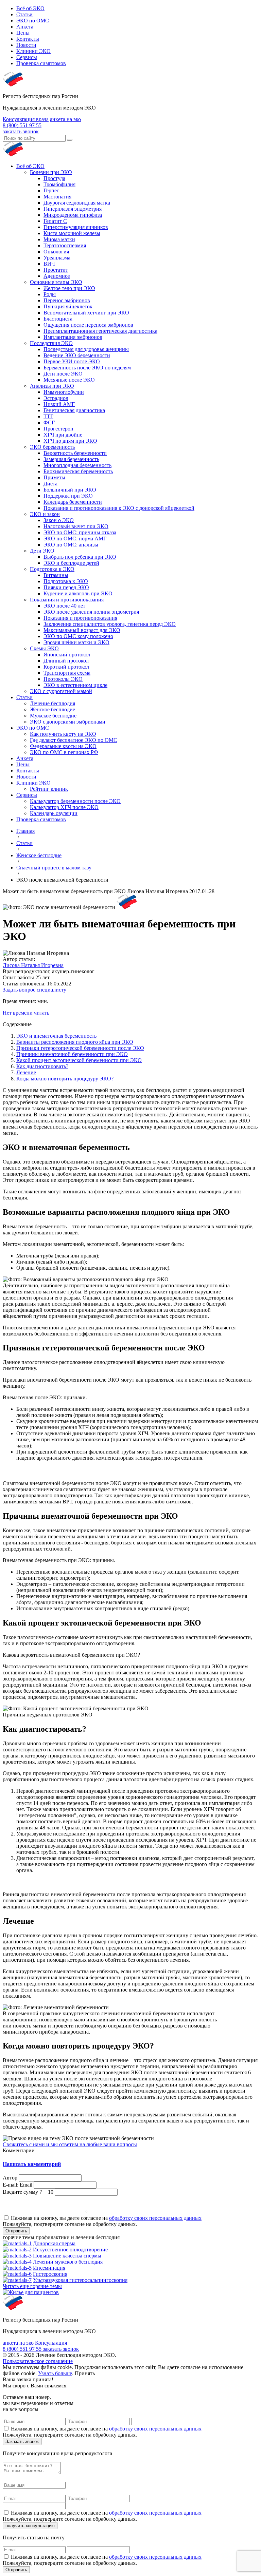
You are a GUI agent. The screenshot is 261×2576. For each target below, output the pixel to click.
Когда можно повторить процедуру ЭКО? (65, 1079)
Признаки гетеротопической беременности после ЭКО (80, 1048)
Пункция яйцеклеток (68, 306)
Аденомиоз (57, 276)
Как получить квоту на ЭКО (63, 734)
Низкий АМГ (59, 404)
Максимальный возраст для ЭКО (82, 630)
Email (26, 2185)
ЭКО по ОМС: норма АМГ (75, 539)
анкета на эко (65, 119)
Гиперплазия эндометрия (73, 209)
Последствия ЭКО (51, 343)
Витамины (56, 575)
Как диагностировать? (42, 1066)
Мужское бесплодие (53, 716)
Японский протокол (67, 655)
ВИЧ (49, 264)
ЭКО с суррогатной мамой (61, 691)
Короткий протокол (66, 667)
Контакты (28, 39)
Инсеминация (49, 2268)
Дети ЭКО (42, 551)
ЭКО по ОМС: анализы (71, 545)
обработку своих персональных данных (155, 2218)
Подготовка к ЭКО (52, 569)
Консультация (51, 2343)
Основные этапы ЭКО (56, 282)
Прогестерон (58, 429)
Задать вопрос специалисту (34, 990)
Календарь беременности (73, 502)
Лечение (26, 1072)
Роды (50, 294)
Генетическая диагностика (74, 410)
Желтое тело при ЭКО (69, 288)
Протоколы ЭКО (63, 679)
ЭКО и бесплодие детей (71, 563)
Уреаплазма (57, 258)
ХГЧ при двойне (63, 435)
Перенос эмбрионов (67, 300)
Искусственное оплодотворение (70, 2250)
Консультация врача (26, 119)
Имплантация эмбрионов (73, 337)
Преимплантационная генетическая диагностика (100, 331)
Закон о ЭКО (59, 520)
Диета (50, 484)
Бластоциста (58, 319)
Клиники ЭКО (33, 51)
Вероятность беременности (75, 453)
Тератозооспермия (65, 245)
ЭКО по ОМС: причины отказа (80, 532)
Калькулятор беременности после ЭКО (75, 801)
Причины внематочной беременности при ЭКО (72, 1054)
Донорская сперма (54, 2243)
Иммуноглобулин (64, 392)
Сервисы (27, 57)
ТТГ (48, 416)
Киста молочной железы (72, 233)
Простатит (56, 270)
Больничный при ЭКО (70, 490)
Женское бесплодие (53, 709)
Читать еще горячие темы (32, 2286)
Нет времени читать (26, 1013)
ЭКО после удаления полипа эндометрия (91, 612)
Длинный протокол (66, 661)
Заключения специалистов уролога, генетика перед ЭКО (110, 624)
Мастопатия (57, 197)
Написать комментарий (32, 2164)
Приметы (54, 477)
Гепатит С (55, 221)
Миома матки (59, 239)
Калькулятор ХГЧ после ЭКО (64, 807)
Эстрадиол (56, 398)
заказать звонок (21, 131)
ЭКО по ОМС (33, 21)
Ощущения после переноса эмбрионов (88, 325)
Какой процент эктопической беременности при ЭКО (79, 1060)
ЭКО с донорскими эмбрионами (68, 722)
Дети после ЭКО (63, 374)
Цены (23, 33)
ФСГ (49, 422)
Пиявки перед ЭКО (66, 587)
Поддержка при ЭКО (68, 496)
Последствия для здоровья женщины (86, 349)
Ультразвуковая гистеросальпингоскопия (80, 2280)
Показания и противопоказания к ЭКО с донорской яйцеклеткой (119, 508)
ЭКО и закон (45, 514)
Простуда (54, 178)
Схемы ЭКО (44, 648)
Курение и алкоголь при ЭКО (78, 593)
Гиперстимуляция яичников (76, 227)
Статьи (24, 14)
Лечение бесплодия (53, 703)
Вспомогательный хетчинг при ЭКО (86, 313)
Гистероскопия (50, 2274)
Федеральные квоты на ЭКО (63, 746)
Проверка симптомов (41, 63)
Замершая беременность (71, 459)
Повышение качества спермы (67, 2256)
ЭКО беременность (52, 447)
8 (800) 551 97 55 (22, 125)
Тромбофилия (59, 184)
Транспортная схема (67, 673)
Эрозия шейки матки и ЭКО (76, 642)
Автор (10, 2178)
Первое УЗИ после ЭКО (72, 361)
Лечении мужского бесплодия (68, 2262)
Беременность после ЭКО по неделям (87, 368)
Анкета (25, 27)
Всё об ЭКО (30, 8)
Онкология (56, 252)
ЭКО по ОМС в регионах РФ (64, 752)
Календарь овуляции (54, 813)
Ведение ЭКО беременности (77, 355)
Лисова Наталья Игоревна (33, 965)
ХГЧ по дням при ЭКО (70, 441)
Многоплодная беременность (77, 465)
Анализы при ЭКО (52, 386)
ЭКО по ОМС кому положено (78, 636)
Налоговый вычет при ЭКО (76, 526)
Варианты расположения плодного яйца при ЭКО (75, 1042)
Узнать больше (55, 2373)
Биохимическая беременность (78, 471)
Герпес (51, 190)
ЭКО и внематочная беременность (56, 1036)
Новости (26, 45)
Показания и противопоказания (67, 600)
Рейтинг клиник (49, 789)
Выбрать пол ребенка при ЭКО (80, 557)
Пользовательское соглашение (38, 2361)
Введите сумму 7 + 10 (28, 2192)
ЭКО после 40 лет (64, 606)
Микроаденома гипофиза (73, 215)
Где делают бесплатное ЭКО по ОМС (74, 740)
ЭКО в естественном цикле (75, 685)
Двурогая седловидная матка (77, 203)
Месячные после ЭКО (69, 380)
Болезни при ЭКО (51, 172)
